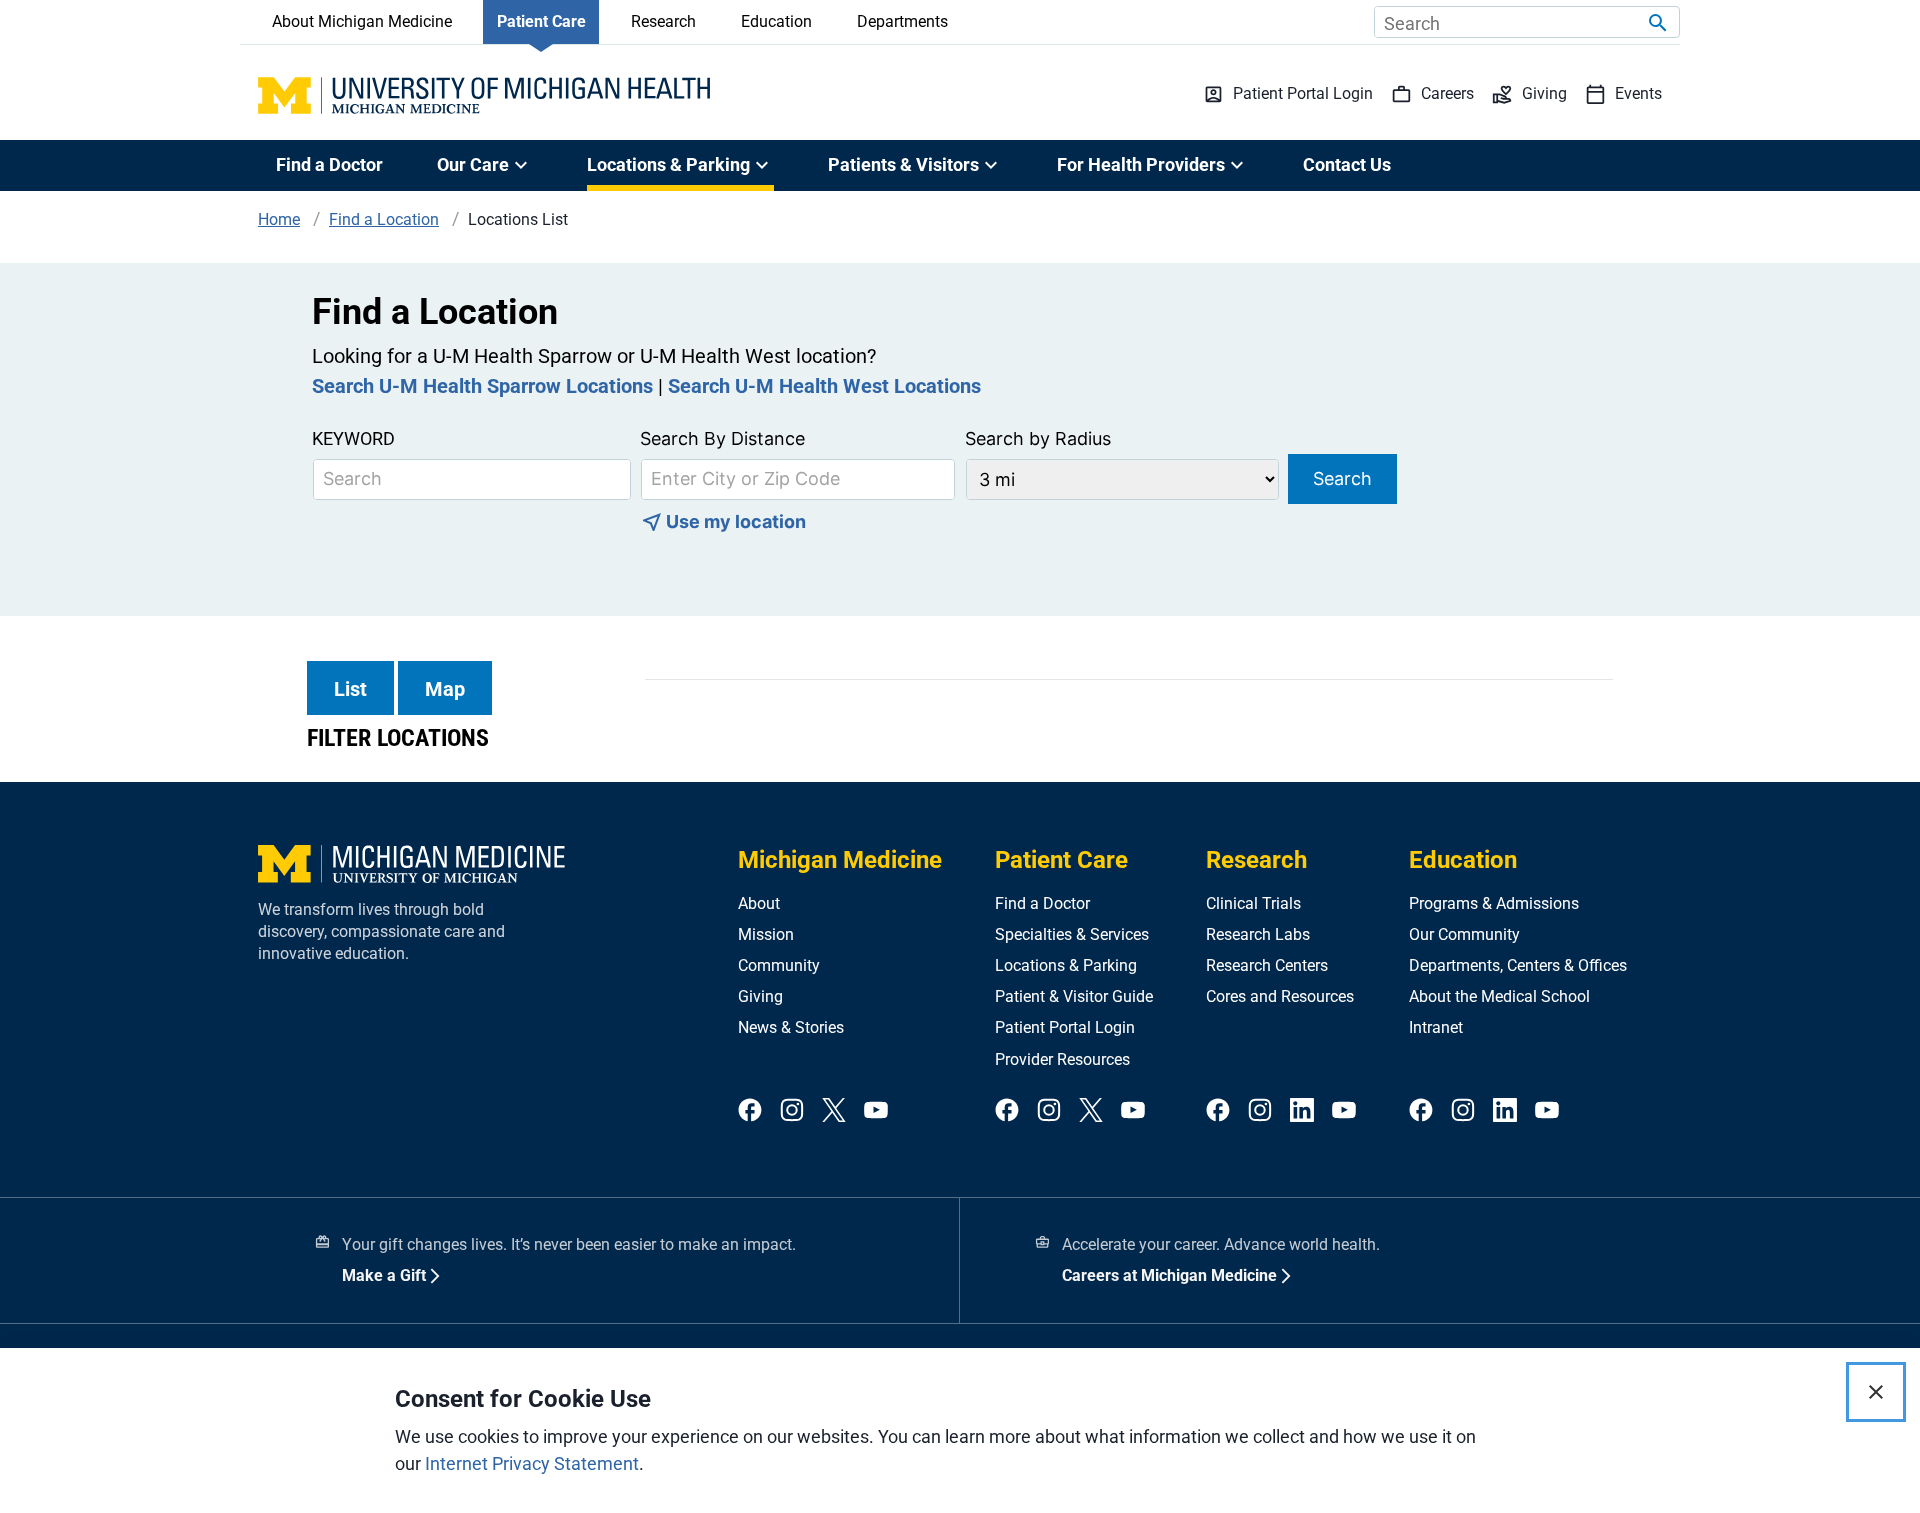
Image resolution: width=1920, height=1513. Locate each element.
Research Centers (1267, 965)
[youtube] (876, 1111)
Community (779, 965)
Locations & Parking (1066, 965)
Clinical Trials (1253, 903)
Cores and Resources (1280, 996)
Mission (766, 934)
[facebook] (750, 1111)
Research (663, 21)
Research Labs (1258, 934)
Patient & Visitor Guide (1074, 996)
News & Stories (791, 1027)
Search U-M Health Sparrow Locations (482, 386)
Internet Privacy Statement (532, 1463)
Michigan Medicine (840, 860)
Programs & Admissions (1494, 903)
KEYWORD (353, 438)
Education (776, 21)
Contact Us (1347, 164)
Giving (760, 996)
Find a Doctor (329, 164)
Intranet (1436, 1027)
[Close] (1876, 1392)
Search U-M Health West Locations (824, 386)
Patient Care (541, 21)
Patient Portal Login (1065, 1027)
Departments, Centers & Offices (1518, 965)
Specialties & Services (1072, 934)
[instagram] (792, 1111)
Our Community (1464, 934)
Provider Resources (1062, 1059)
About (759, 903)
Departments (902, 21)
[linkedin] (1302, 1111)
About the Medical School (1499, 996)
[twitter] (834, 1111)
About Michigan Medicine (362, 21)
